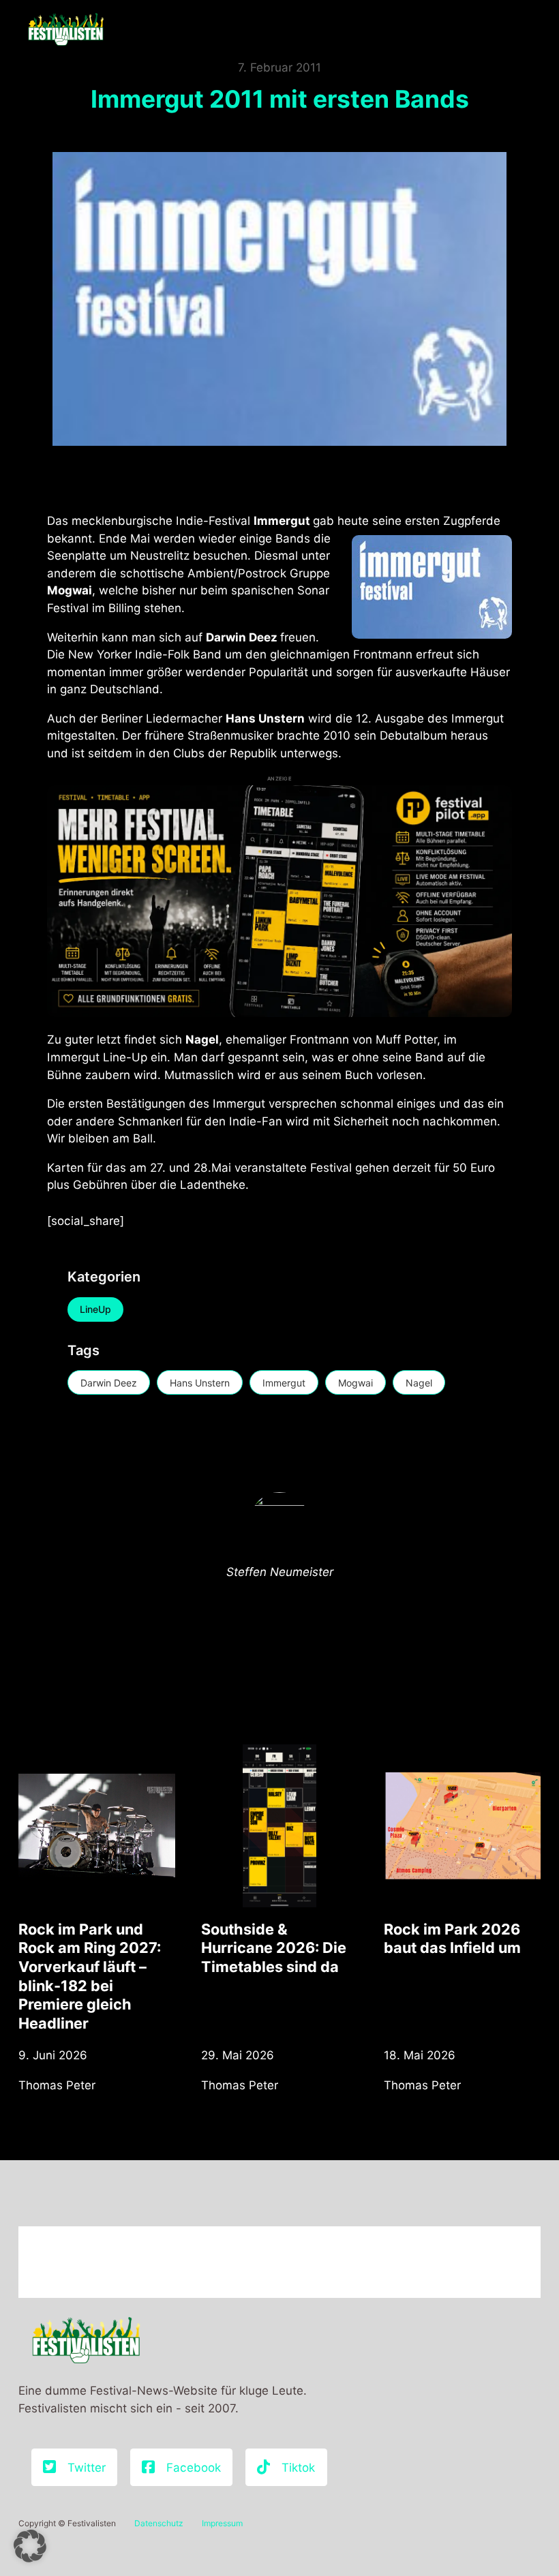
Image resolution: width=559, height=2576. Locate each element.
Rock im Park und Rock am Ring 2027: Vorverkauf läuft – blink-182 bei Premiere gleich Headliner (90, 1976)
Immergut (284, 1383)
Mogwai (356, 1383)
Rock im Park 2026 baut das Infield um (452, 1939)
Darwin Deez (109, 1383)
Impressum (222, 2523)
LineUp (95, 1309)
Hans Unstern (200, 1383)
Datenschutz (159, 2523)
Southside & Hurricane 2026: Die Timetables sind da (274, 1948)
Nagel (419, 1383)
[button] (30, 2546)
